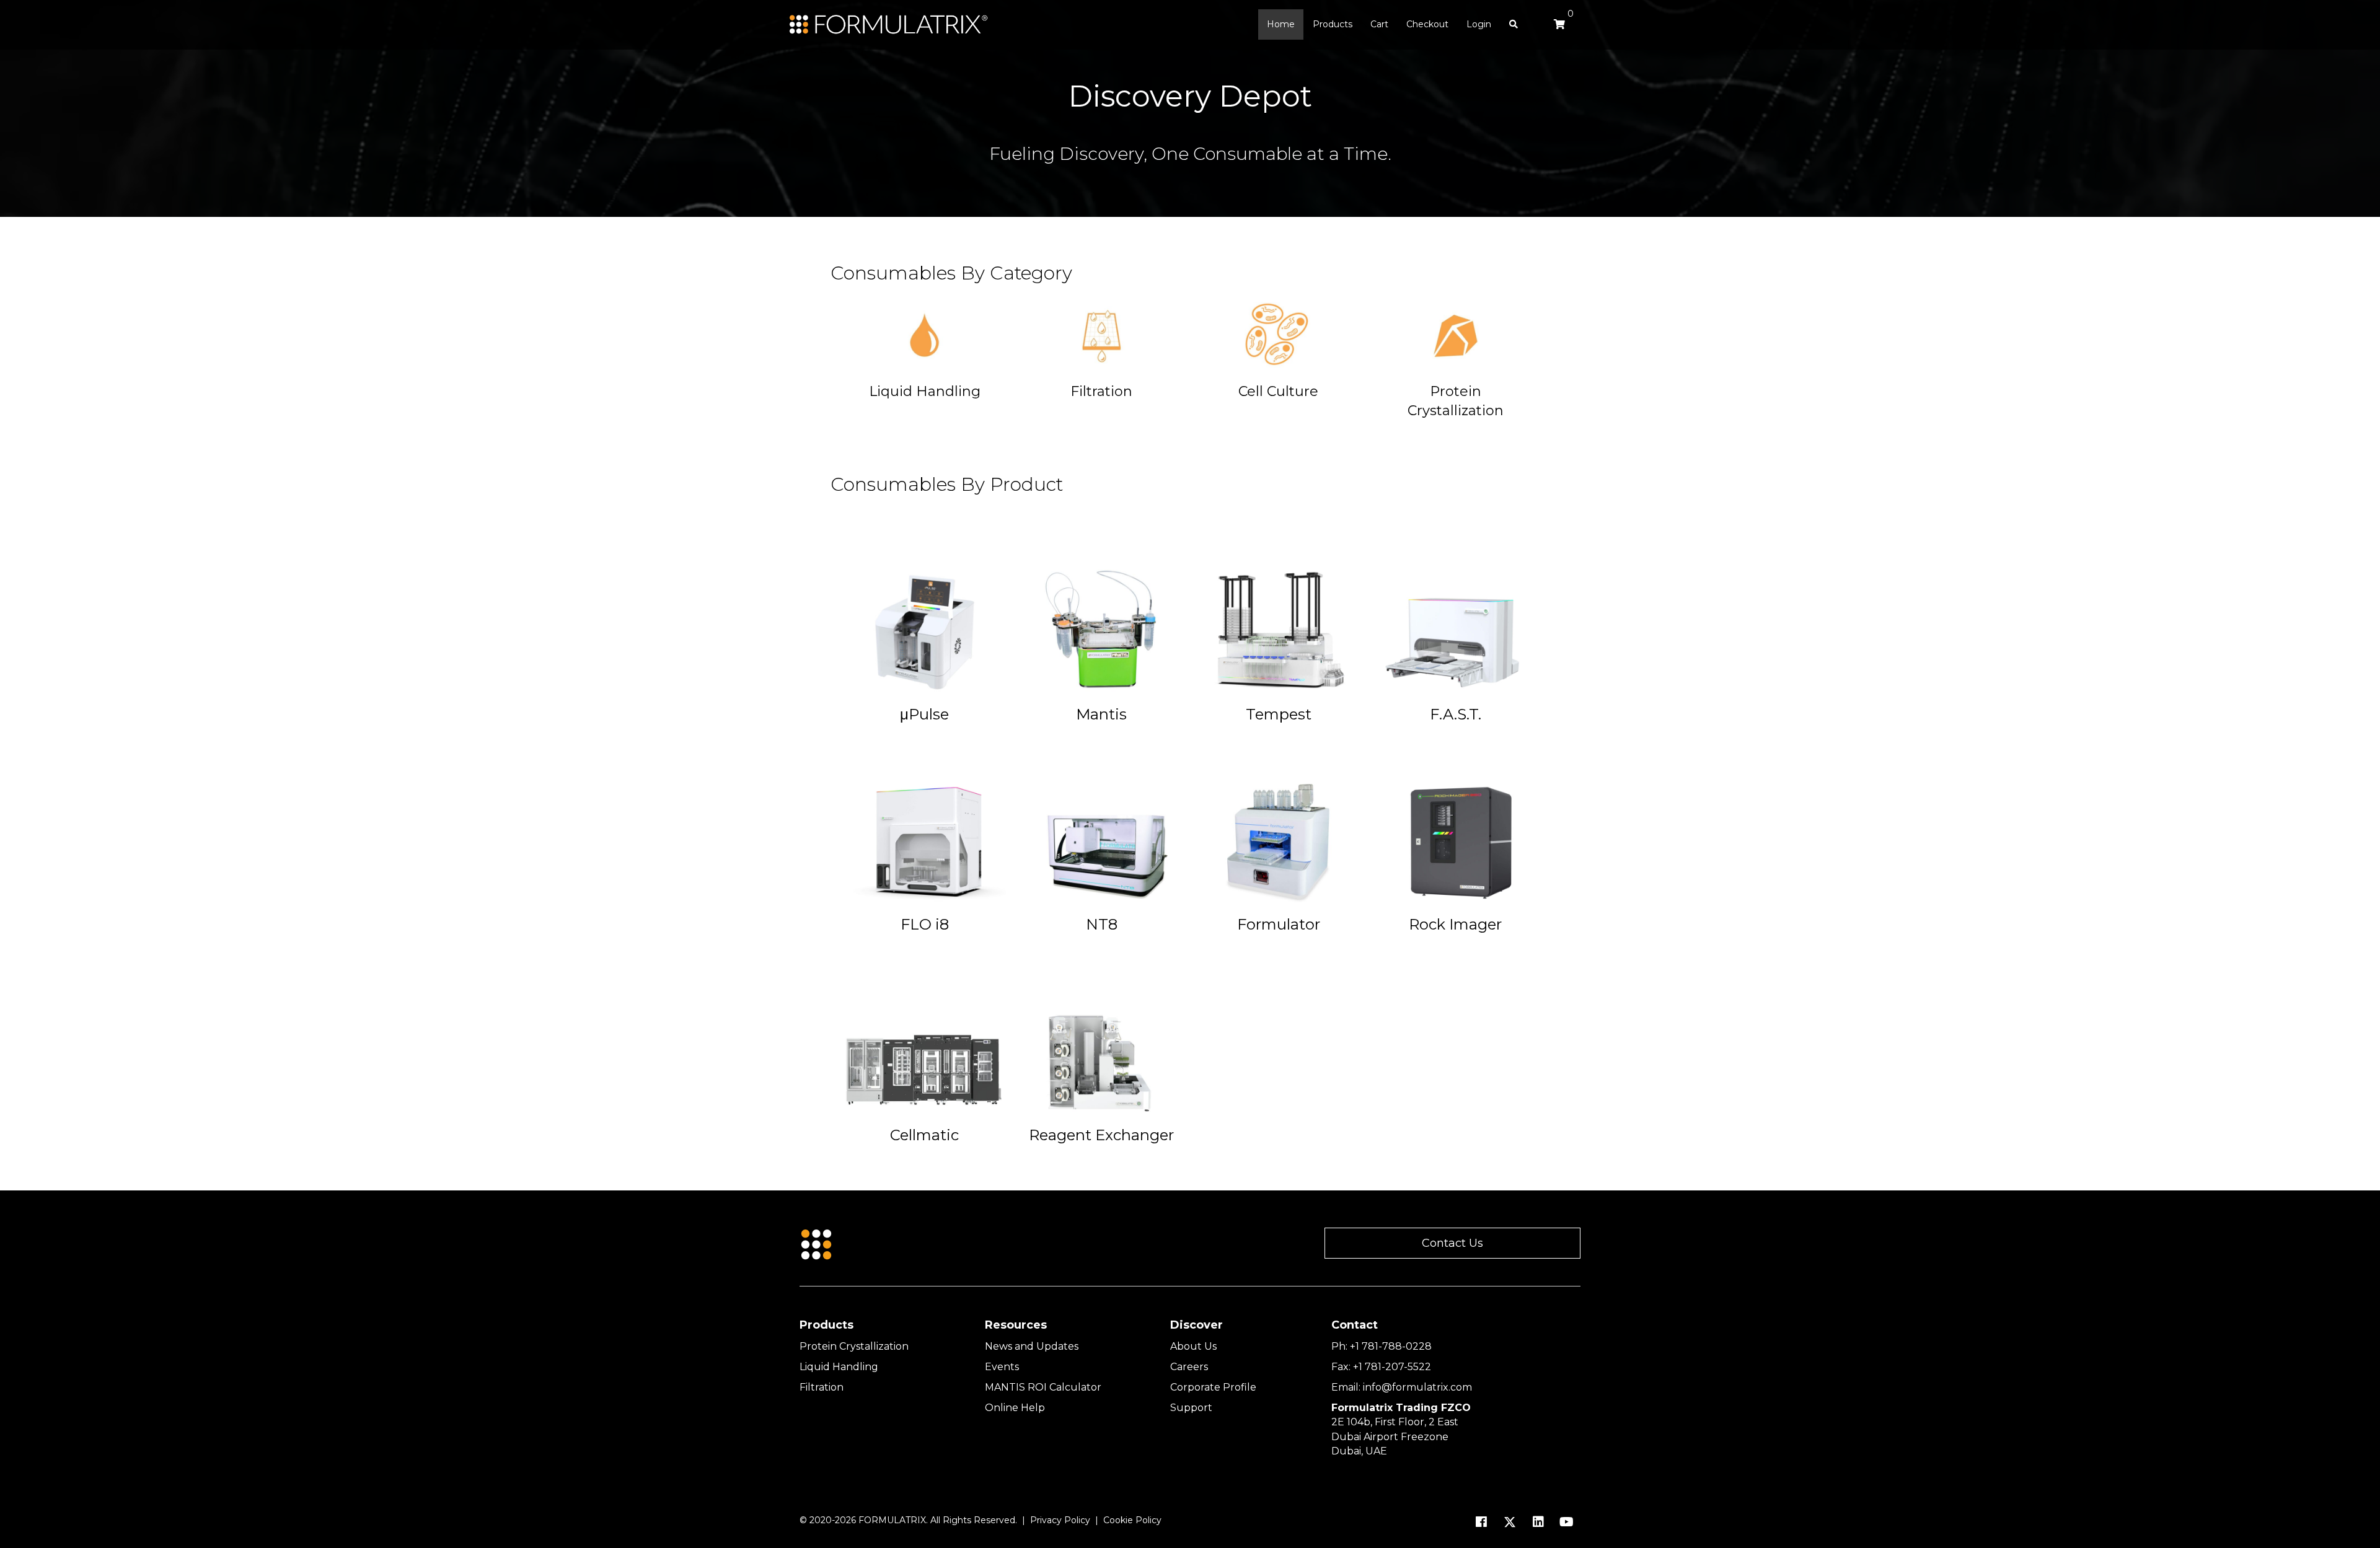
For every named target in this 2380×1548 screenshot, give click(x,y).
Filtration (822, 1387)
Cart (1379, 24)
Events (1002, 1367)
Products (1333, 24)
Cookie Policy (1132, 1520)
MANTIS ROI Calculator (1043, 1387)
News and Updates (1032, 1346)
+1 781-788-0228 (1391, 1346)
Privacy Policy (1060, 1520)
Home (1281, 24)
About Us (1193, 1346)
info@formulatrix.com (1417, 1387)
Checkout (1427, 24)
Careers (1189, 1367)
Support (1191, 1408)
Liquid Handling (839, 1367)
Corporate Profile (1213, 1387)
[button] (1452, 1243)
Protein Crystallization (854, 1346)
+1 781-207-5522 (1392, 1367)
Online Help (1015, 1408)
